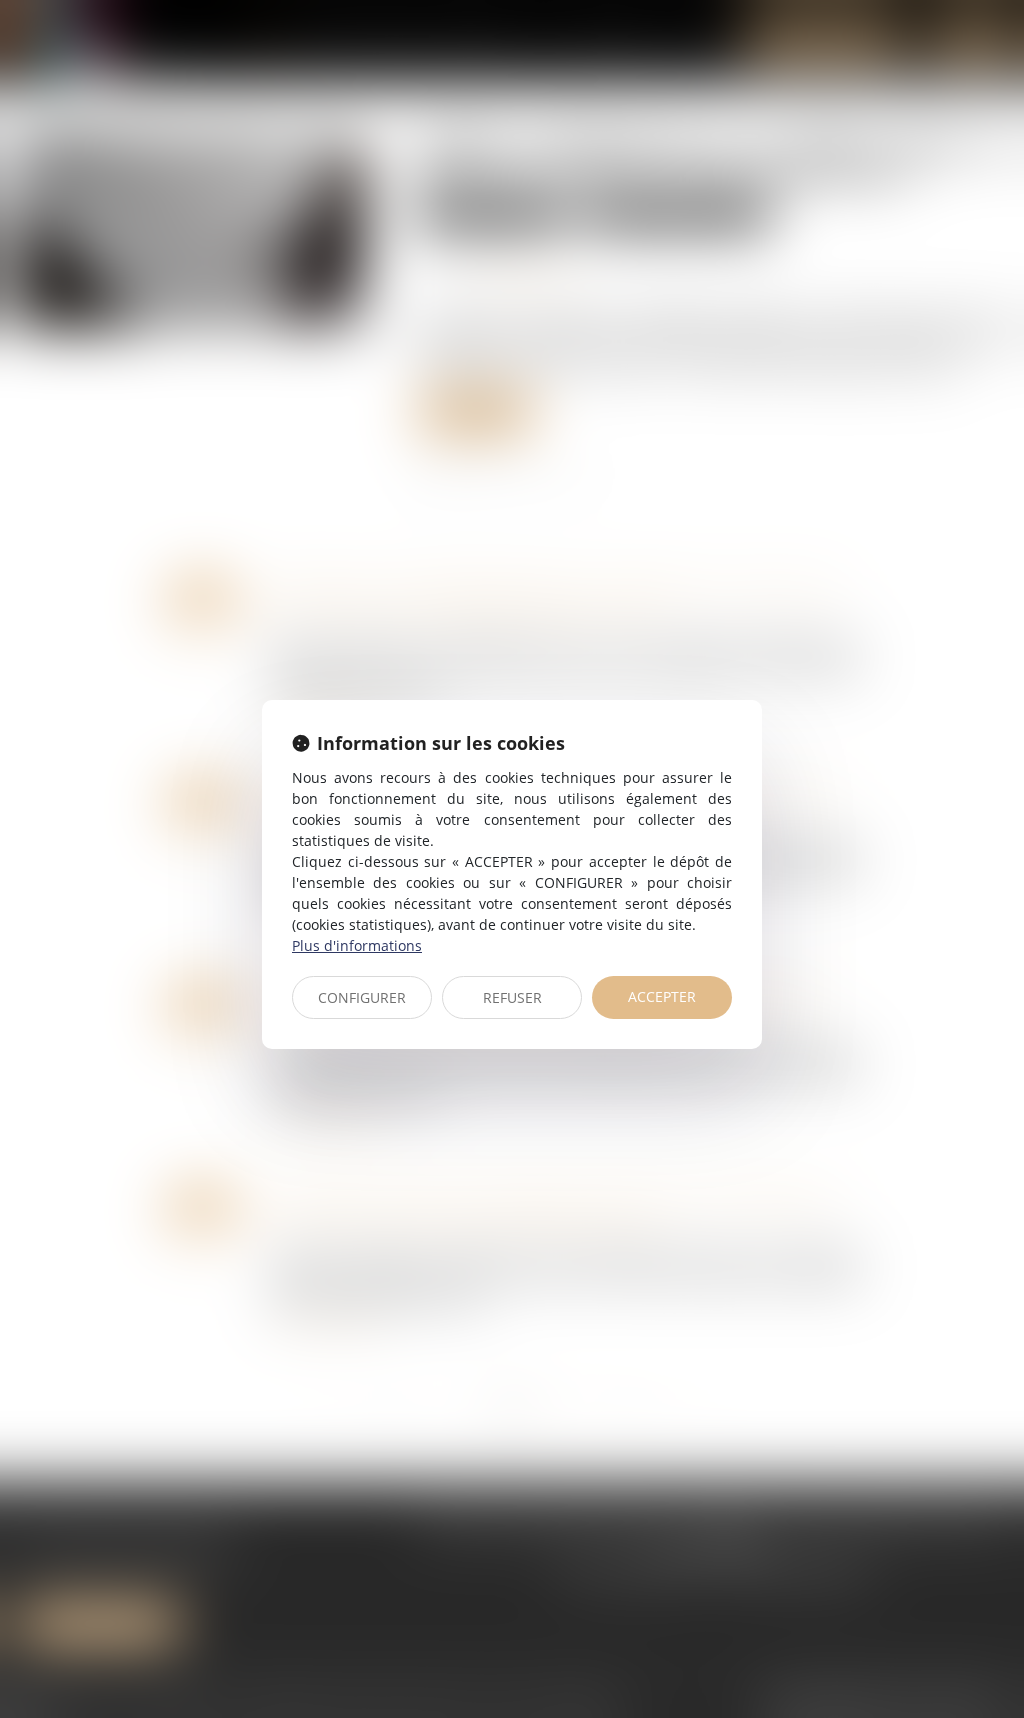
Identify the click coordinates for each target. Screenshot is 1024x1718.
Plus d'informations (357, 945)
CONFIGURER (362, 997)
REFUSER (512, 997)
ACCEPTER (662, 996)
